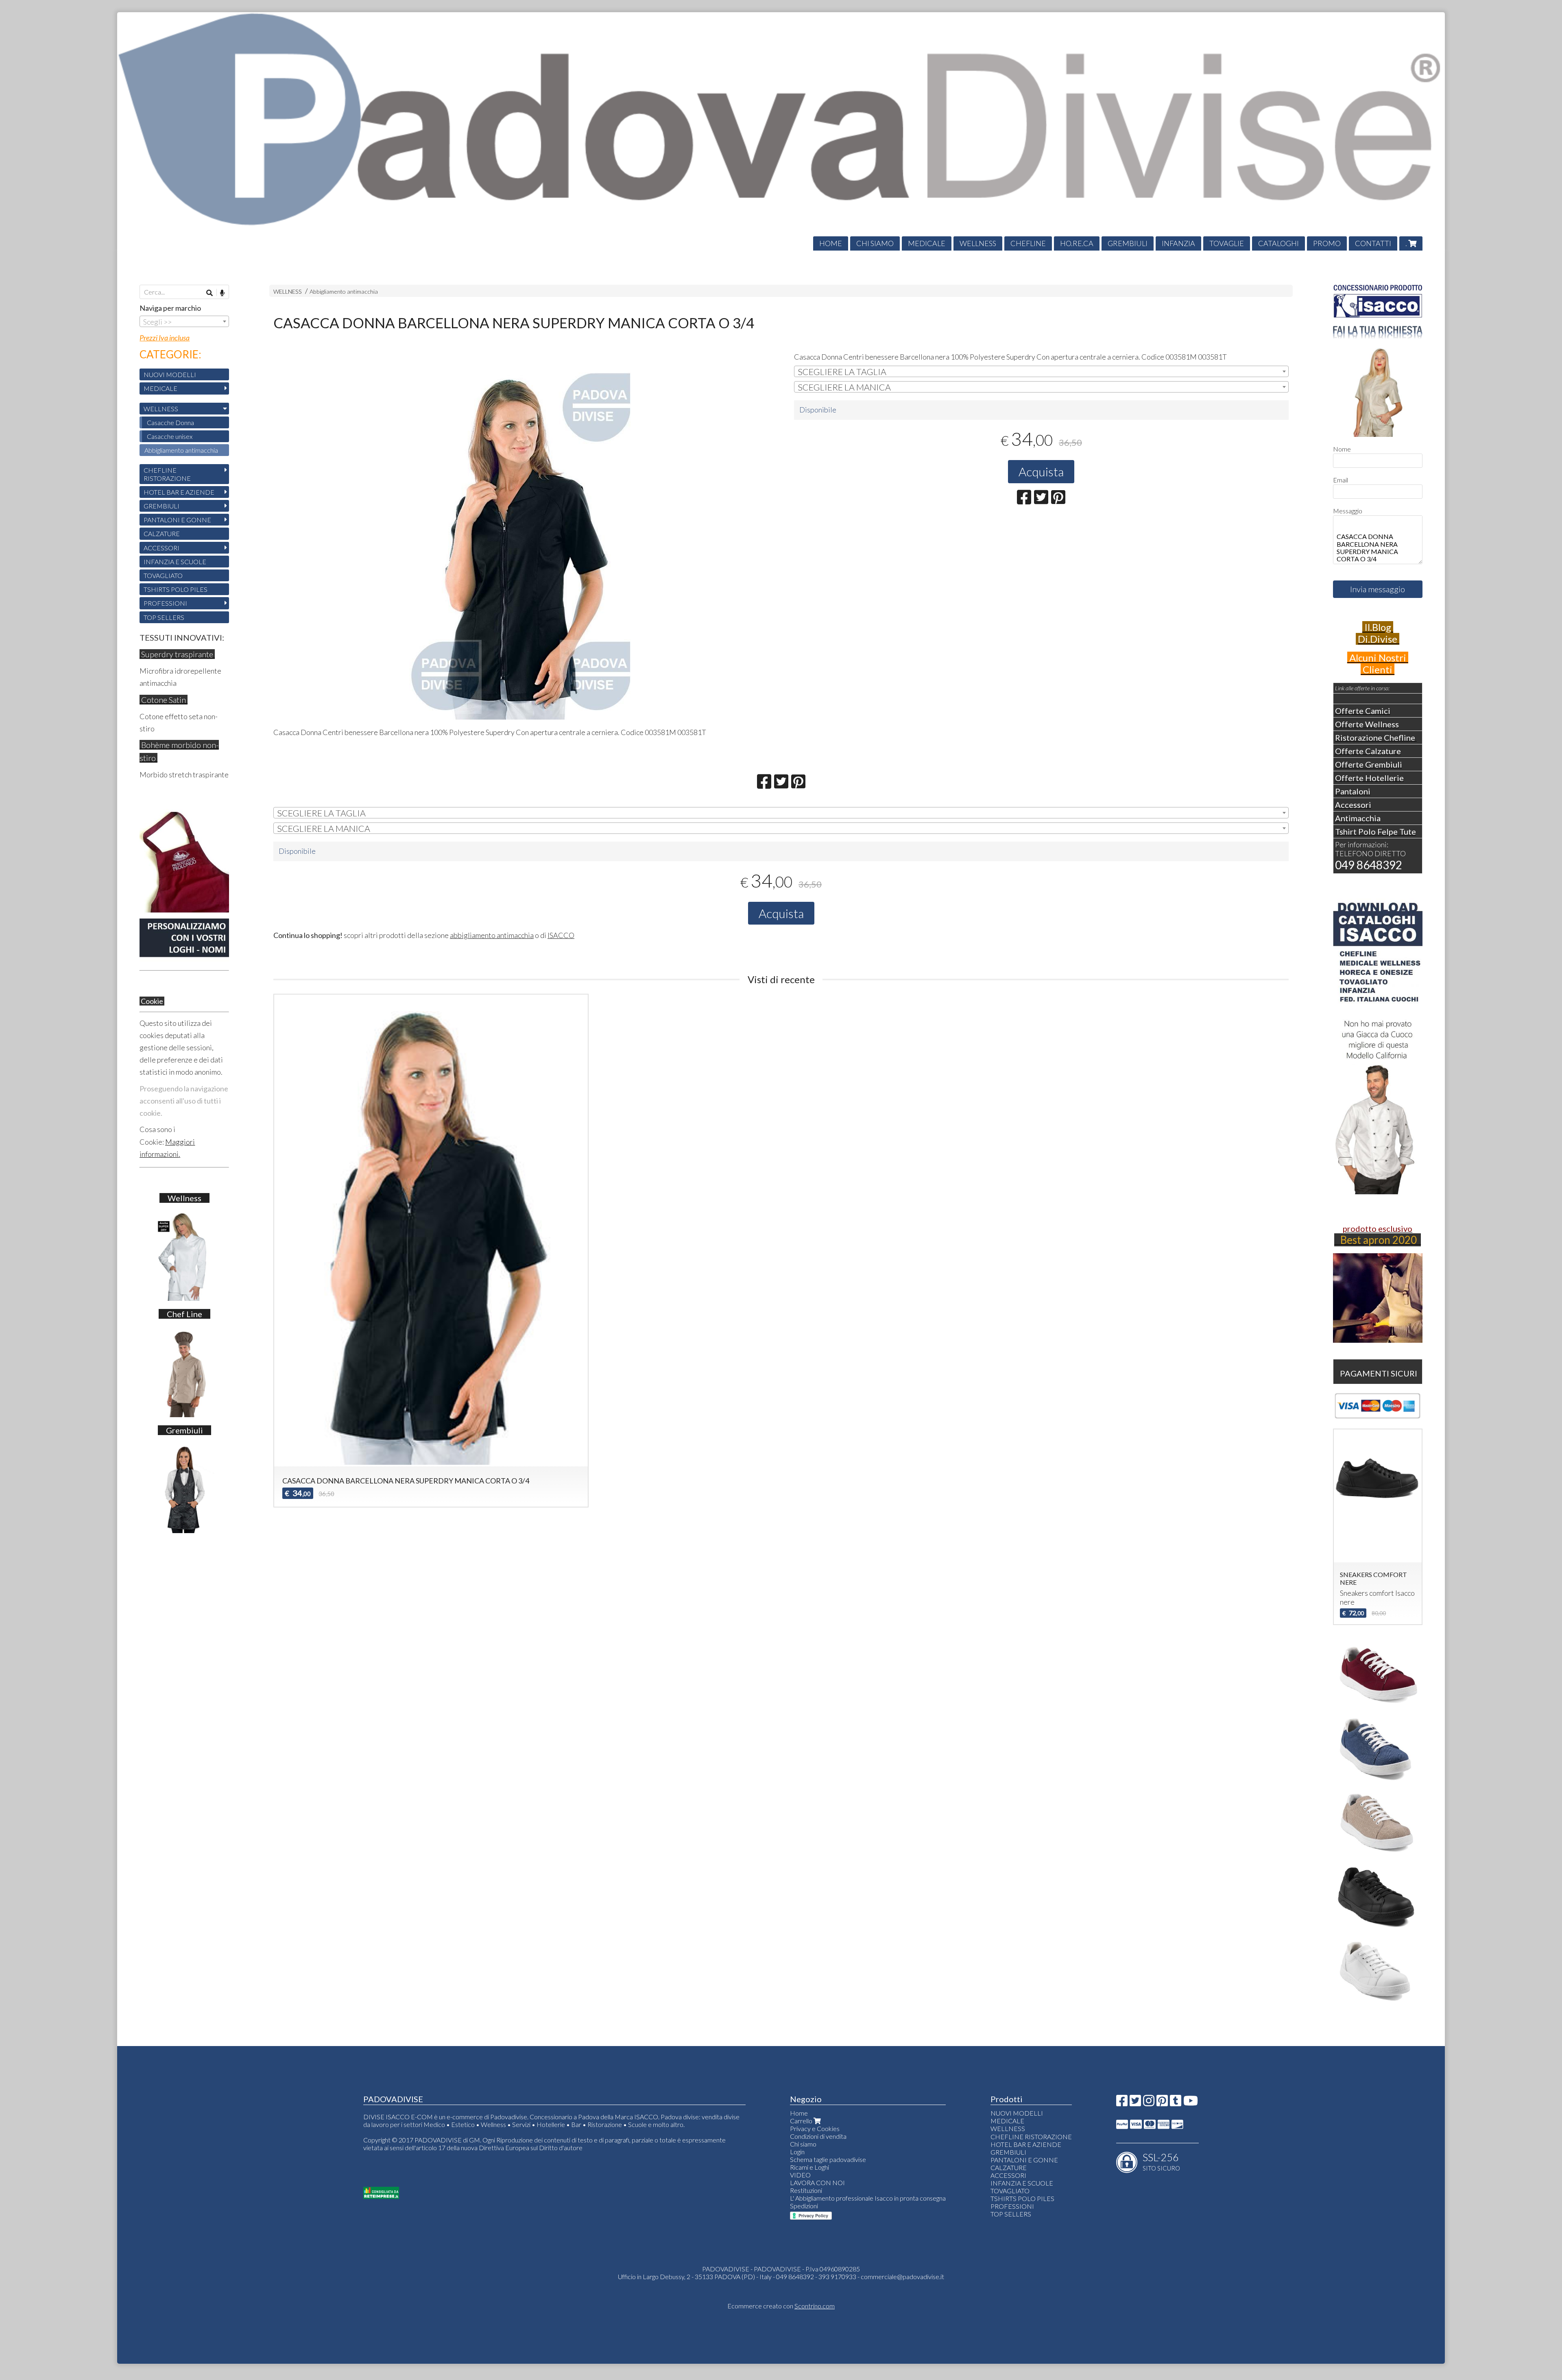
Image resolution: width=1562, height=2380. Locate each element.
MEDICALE (927, 243)
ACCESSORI (161, 548)
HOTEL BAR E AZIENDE (179, 492)
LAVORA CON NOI (817, 2183)
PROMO (1327, 243)
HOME (831, 243)
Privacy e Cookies (815, 2128)
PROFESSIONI (165, 603)
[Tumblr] (1176, 2103)
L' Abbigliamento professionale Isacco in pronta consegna (868, 2198)
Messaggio (1348, 511)
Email (1341, 480)
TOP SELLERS (164, 617)
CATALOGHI (1278, 243)
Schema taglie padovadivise (828, 2159)
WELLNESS (978, 243)
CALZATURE (162, 533)
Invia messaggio (1378, 589)
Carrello (802, 2121)
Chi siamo (803, 2144)
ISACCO (561, 935)
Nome (1342, 449)
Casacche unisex (170, 436)
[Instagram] (1149, 2103)
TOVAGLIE (1227, 243)
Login (797, 2152)
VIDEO (800, 2175)
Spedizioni (804, 2206)
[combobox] (1041, 371)
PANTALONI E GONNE (177, 520)
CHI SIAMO (875, 243)
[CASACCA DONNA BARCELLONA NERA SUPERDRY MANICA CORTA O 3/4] (521, 543)
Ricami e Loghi (809, 2167)
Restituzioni (806, 2190)
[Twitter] (1135, 2103)
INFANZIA (1178, 243)
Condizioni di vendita (818, 2136)
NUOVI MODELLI (170, 374)
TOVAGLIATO (163, 575)
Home (799, 2113)
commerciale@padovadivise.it (902, 2276)
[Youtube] (1191, 2103)
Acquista (1041, 471)
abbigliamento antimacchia (492, 935)
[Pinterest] (1162, 2103)
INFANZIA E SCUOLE (175, 562)
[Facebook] (1122, 2103)
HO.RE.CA (1077, 243)
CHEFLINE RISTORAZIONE (167, 474)
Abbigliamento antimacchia (344, 291)
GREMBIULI (1128, 243)
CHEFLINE (1028, 243)
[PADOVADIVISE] (781, 131)
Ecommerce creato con (781, 2306)
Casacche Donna (170, 422)
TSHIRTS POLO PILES (176, 589)
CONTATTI (1373, 243)
